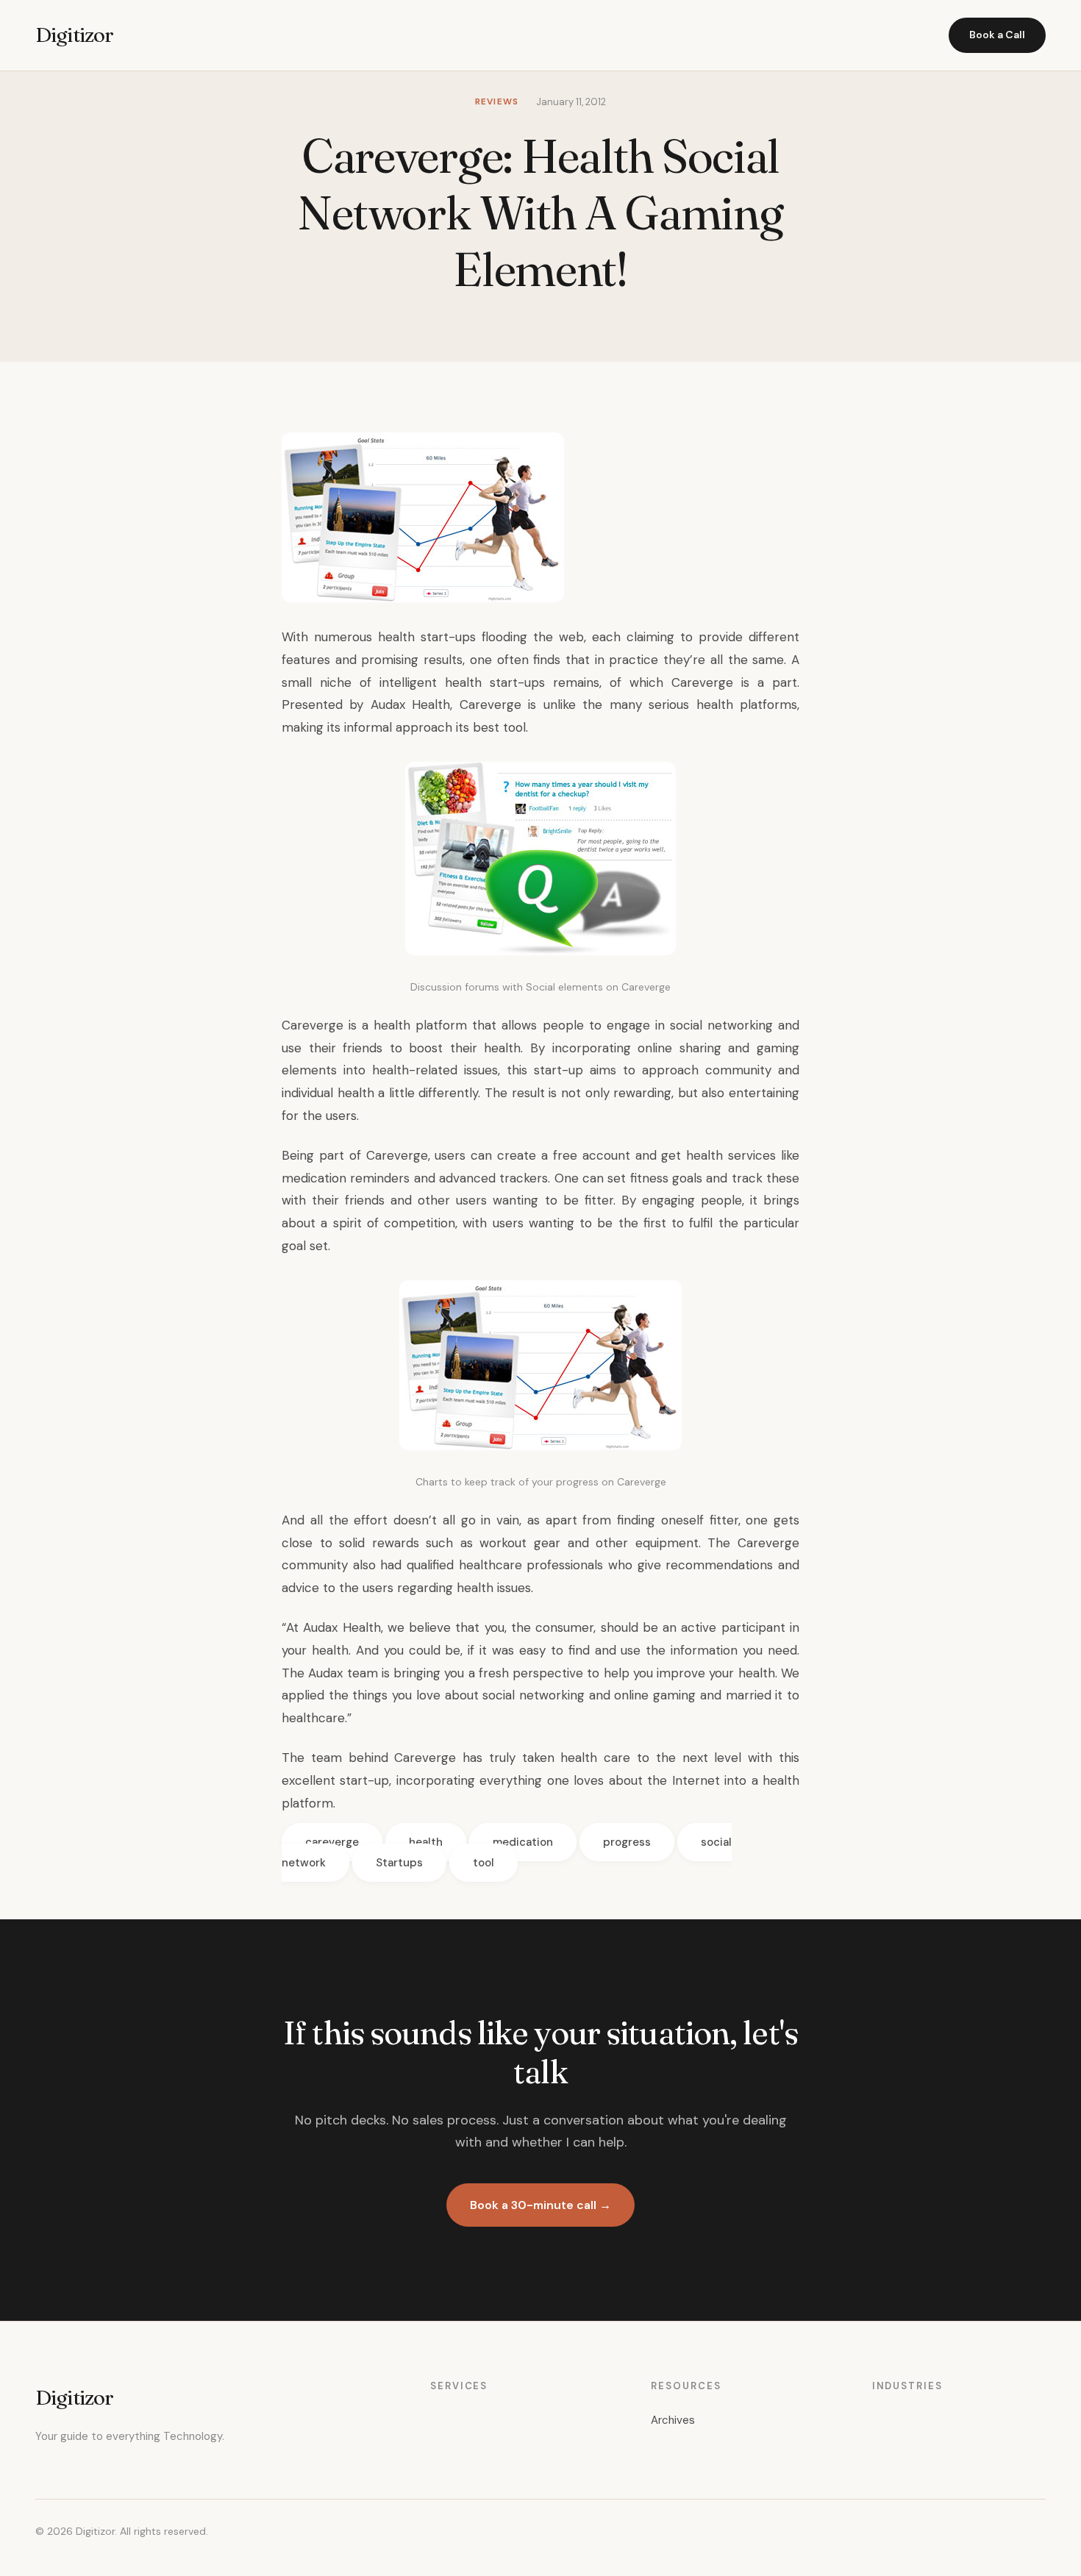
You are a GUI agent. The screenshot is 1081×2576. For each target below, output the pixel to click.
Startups (399, 1863)
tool (484, 1863)
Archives (673, 2420)
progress (627, 1842)
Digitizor (74, 35)
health (426, 1842)
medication (523, 1842)
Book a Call (997, 35)
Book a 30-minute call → (540, 2205)
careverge (332, 1842)
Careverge (490, 704)
